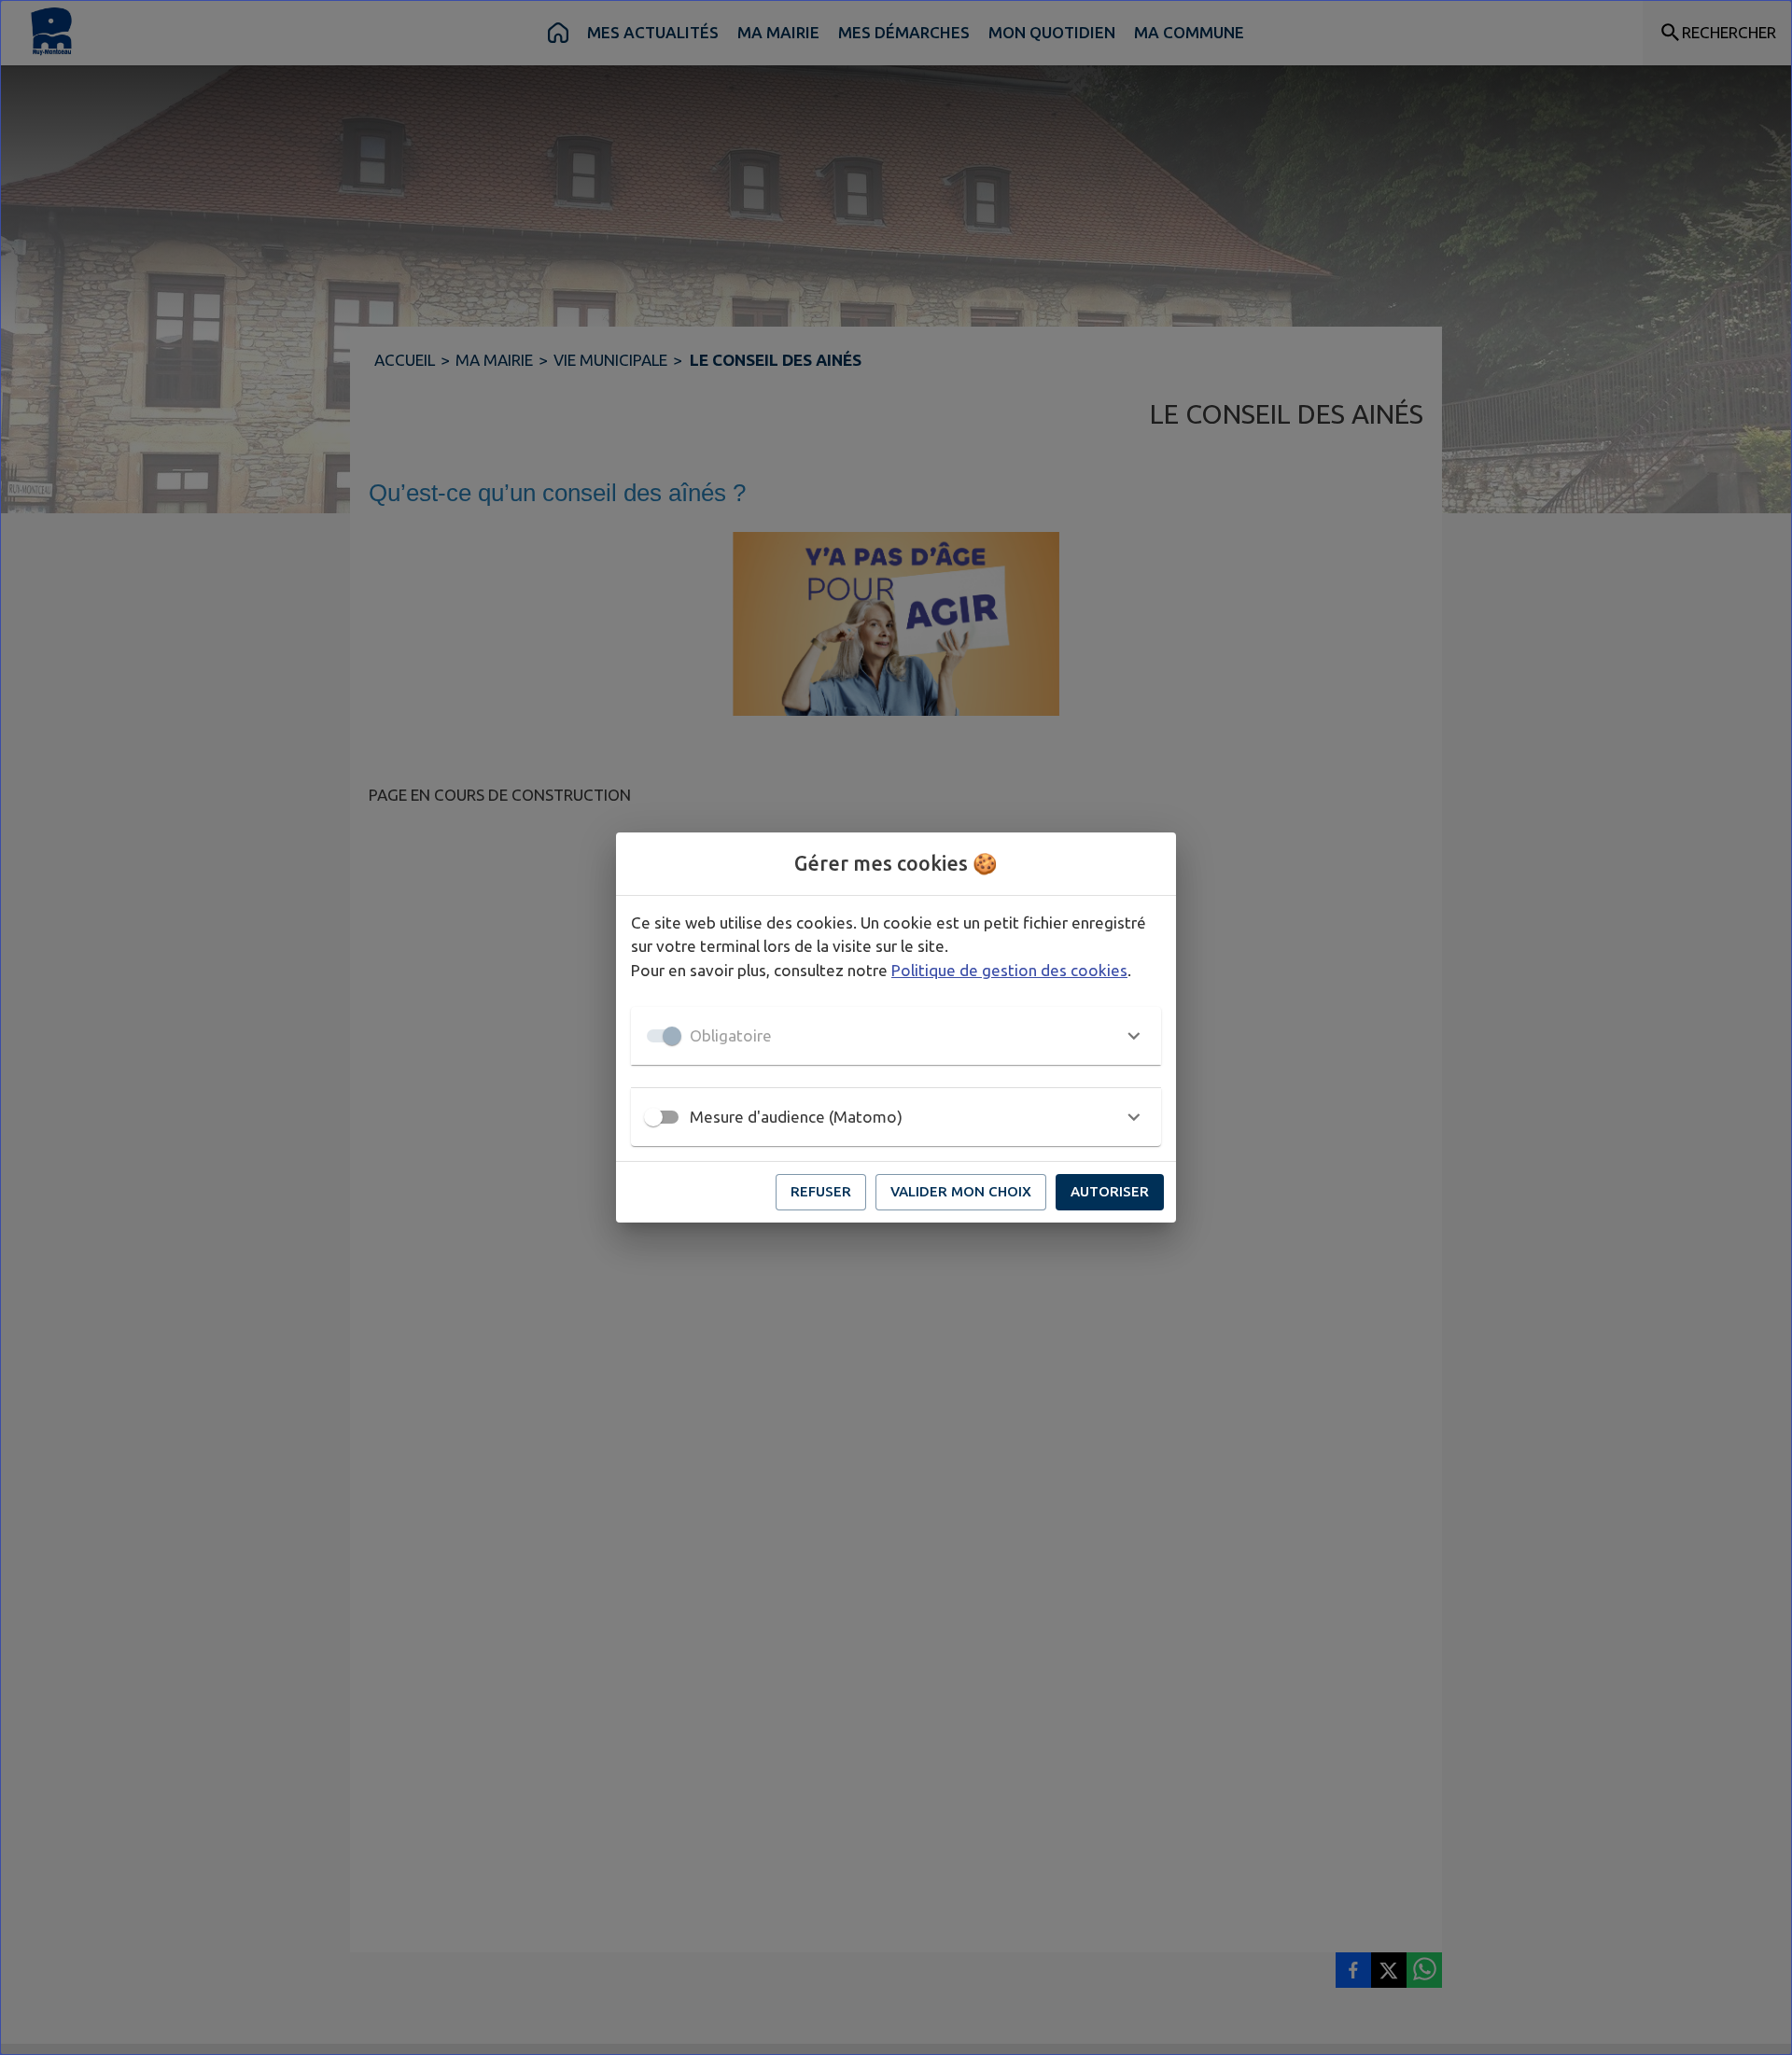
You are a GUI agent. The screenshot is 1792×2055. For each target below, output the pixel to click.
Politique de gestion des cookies (1009, 970)
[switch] (653, 1117)
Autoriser (1110, 1191)
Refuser (821, 1191)
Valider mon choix (961, 1191)
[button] (896, 1036)
